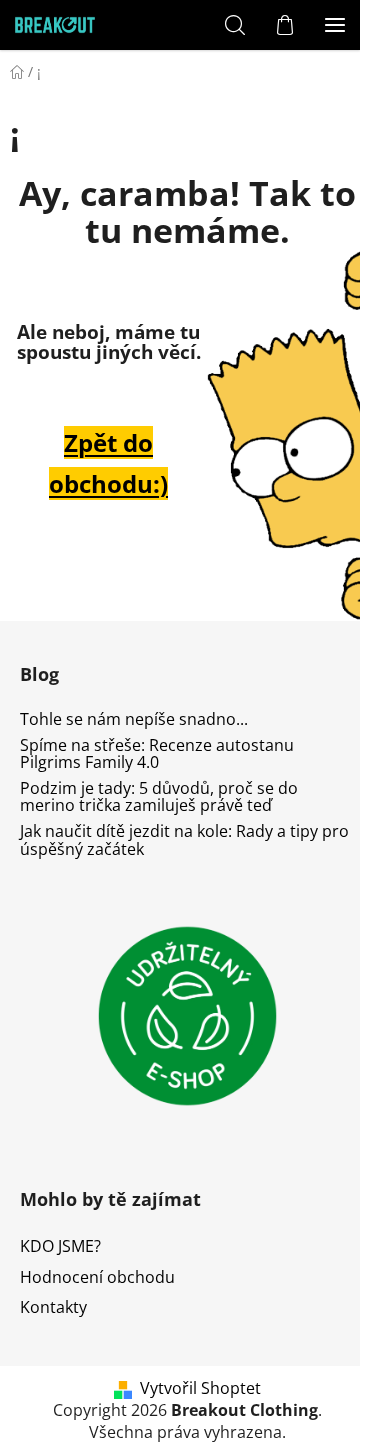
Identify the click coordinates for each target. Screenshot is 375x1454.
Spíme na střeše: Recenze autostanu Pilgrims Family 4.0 (157, 754)
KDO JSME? (60, 1246)
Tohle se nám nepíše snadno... (134, 720)
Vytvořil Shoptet (200, 1388)
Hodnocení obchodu (97, 1277)
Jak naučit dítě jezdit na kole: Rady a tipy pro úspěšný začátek (184, 840)
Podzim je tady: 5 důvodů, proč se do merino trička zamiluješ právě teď (159, 797)
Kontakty (53, 1307)
